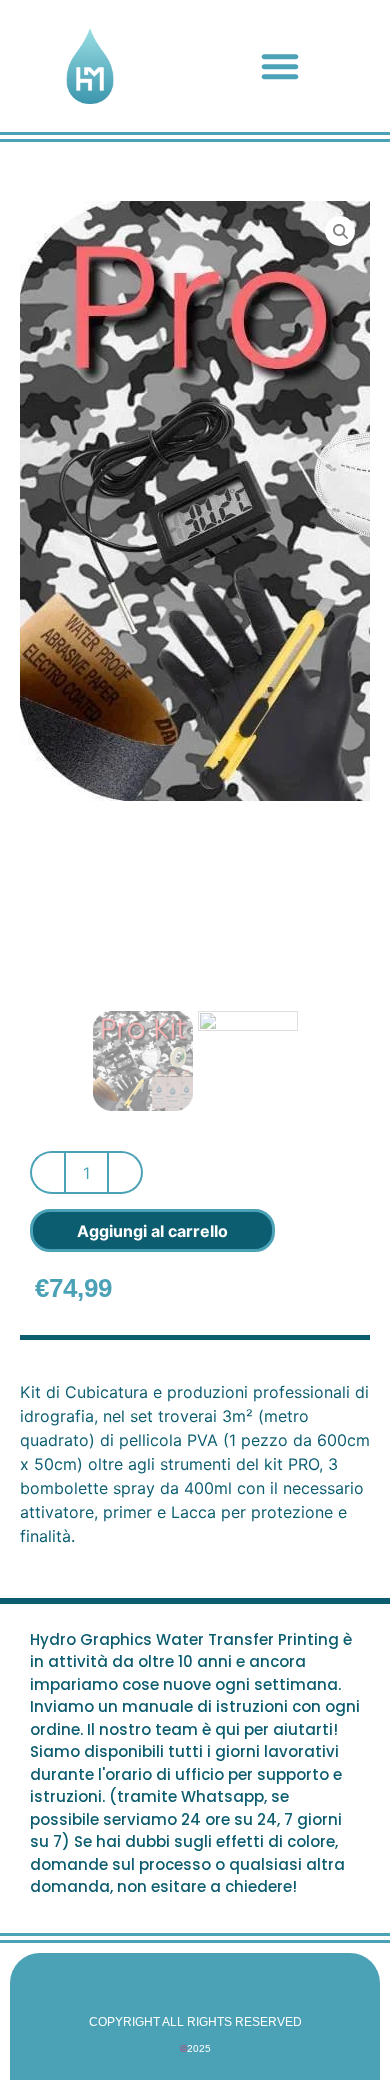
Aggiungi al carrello (152, 1231)
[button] (280, 66)
